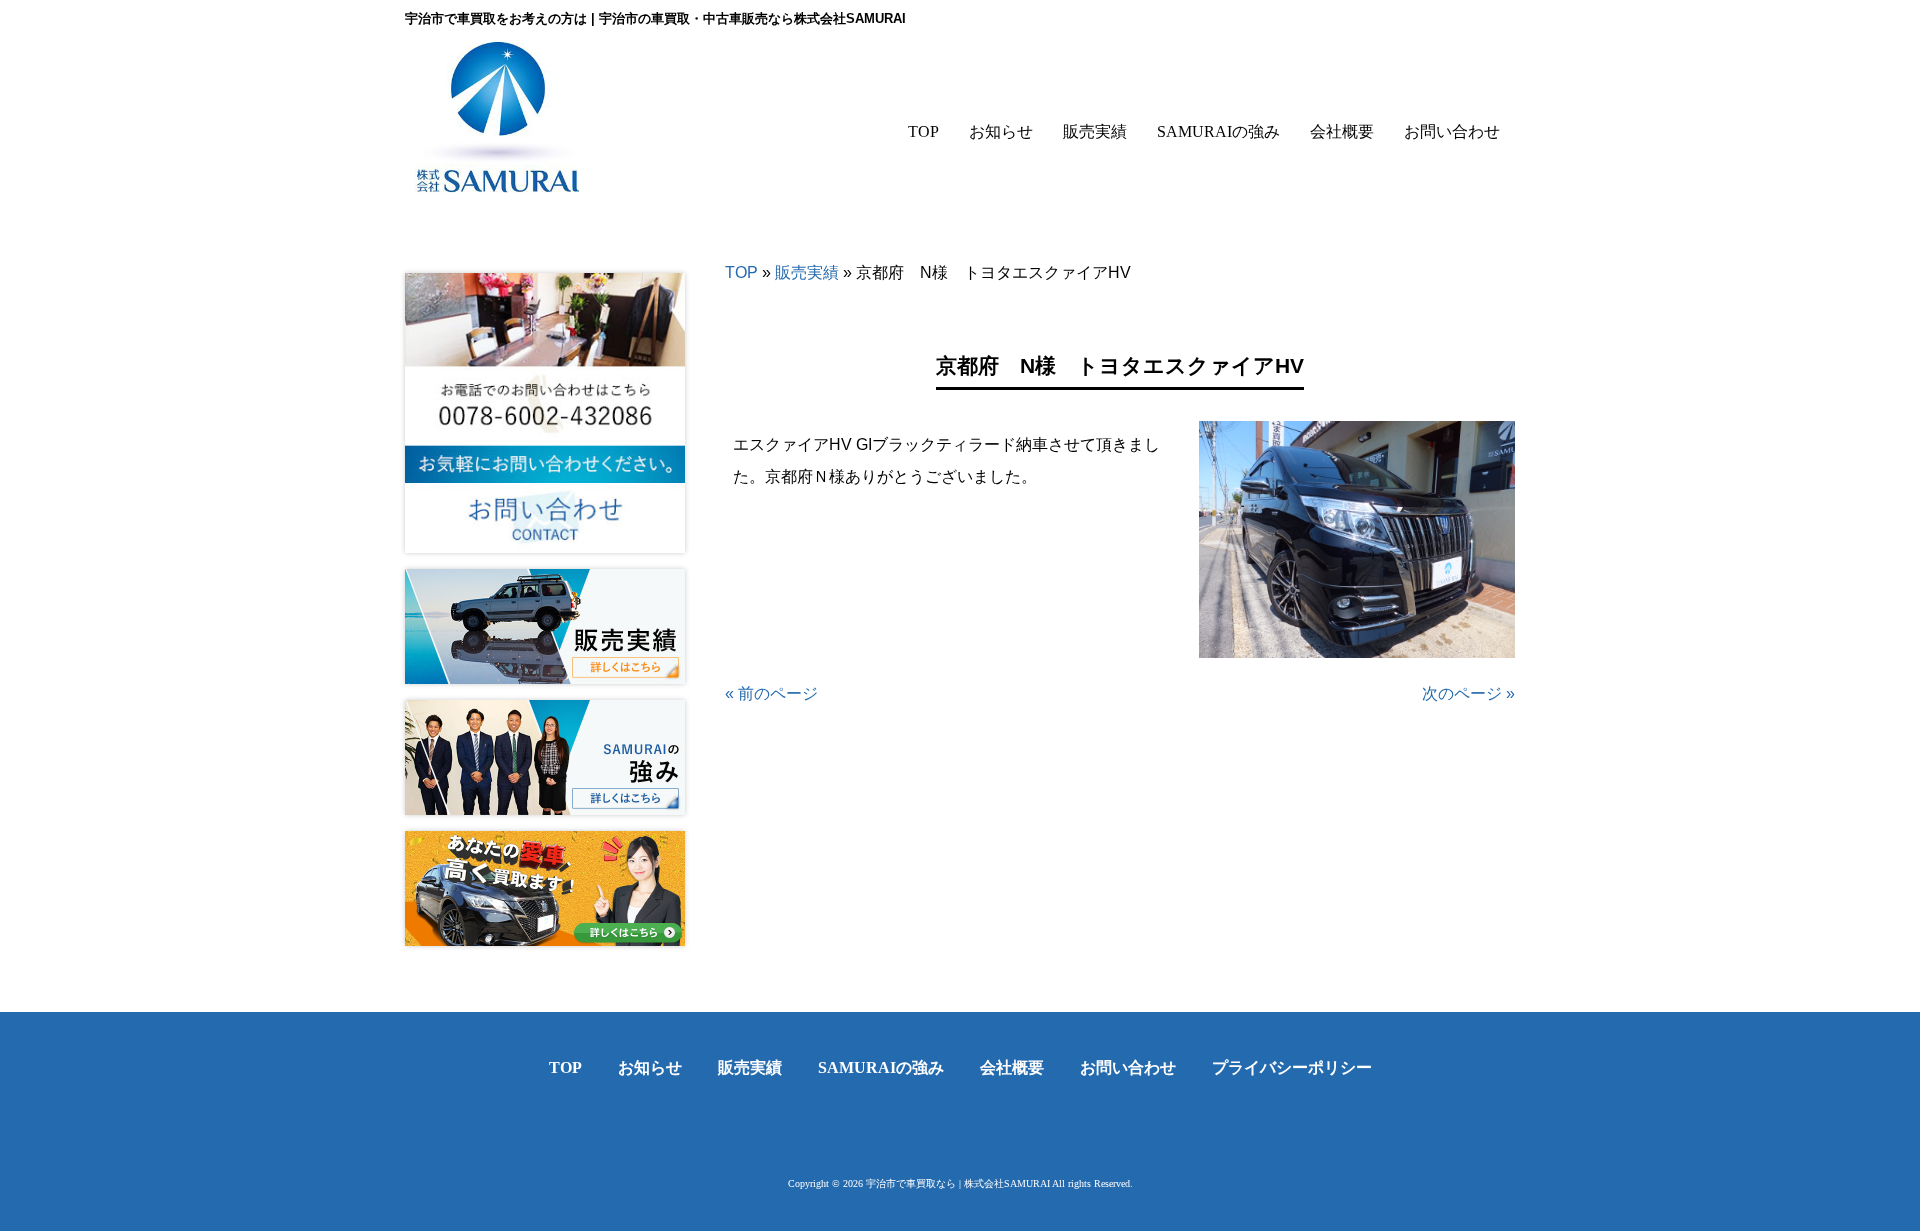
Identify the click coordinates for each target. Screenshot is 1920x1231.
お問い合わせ (1128, 1067)
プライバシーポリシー (1292, 1067)
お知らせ (650, 1067)
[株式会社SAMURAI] (498, 179)
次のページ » (1468, 693)
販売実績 (807, 272)
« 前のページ (771, 693)
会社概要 (1012, 1067)
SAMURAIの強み (881, 1067)
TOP (741, 272)
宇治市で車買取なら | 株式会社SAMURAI (958, 1183)
